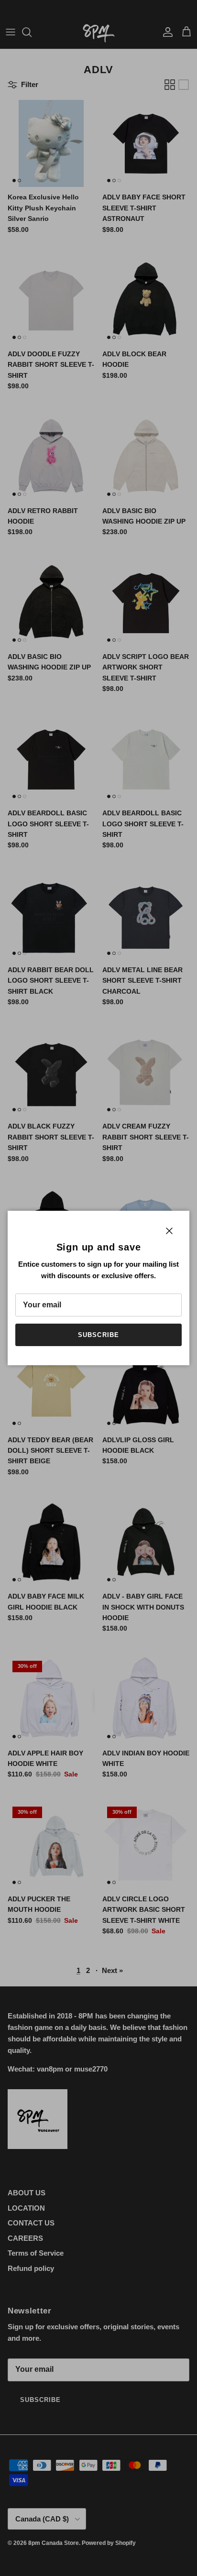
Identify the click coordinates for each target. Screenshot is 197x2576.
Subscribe (98, 1335)
